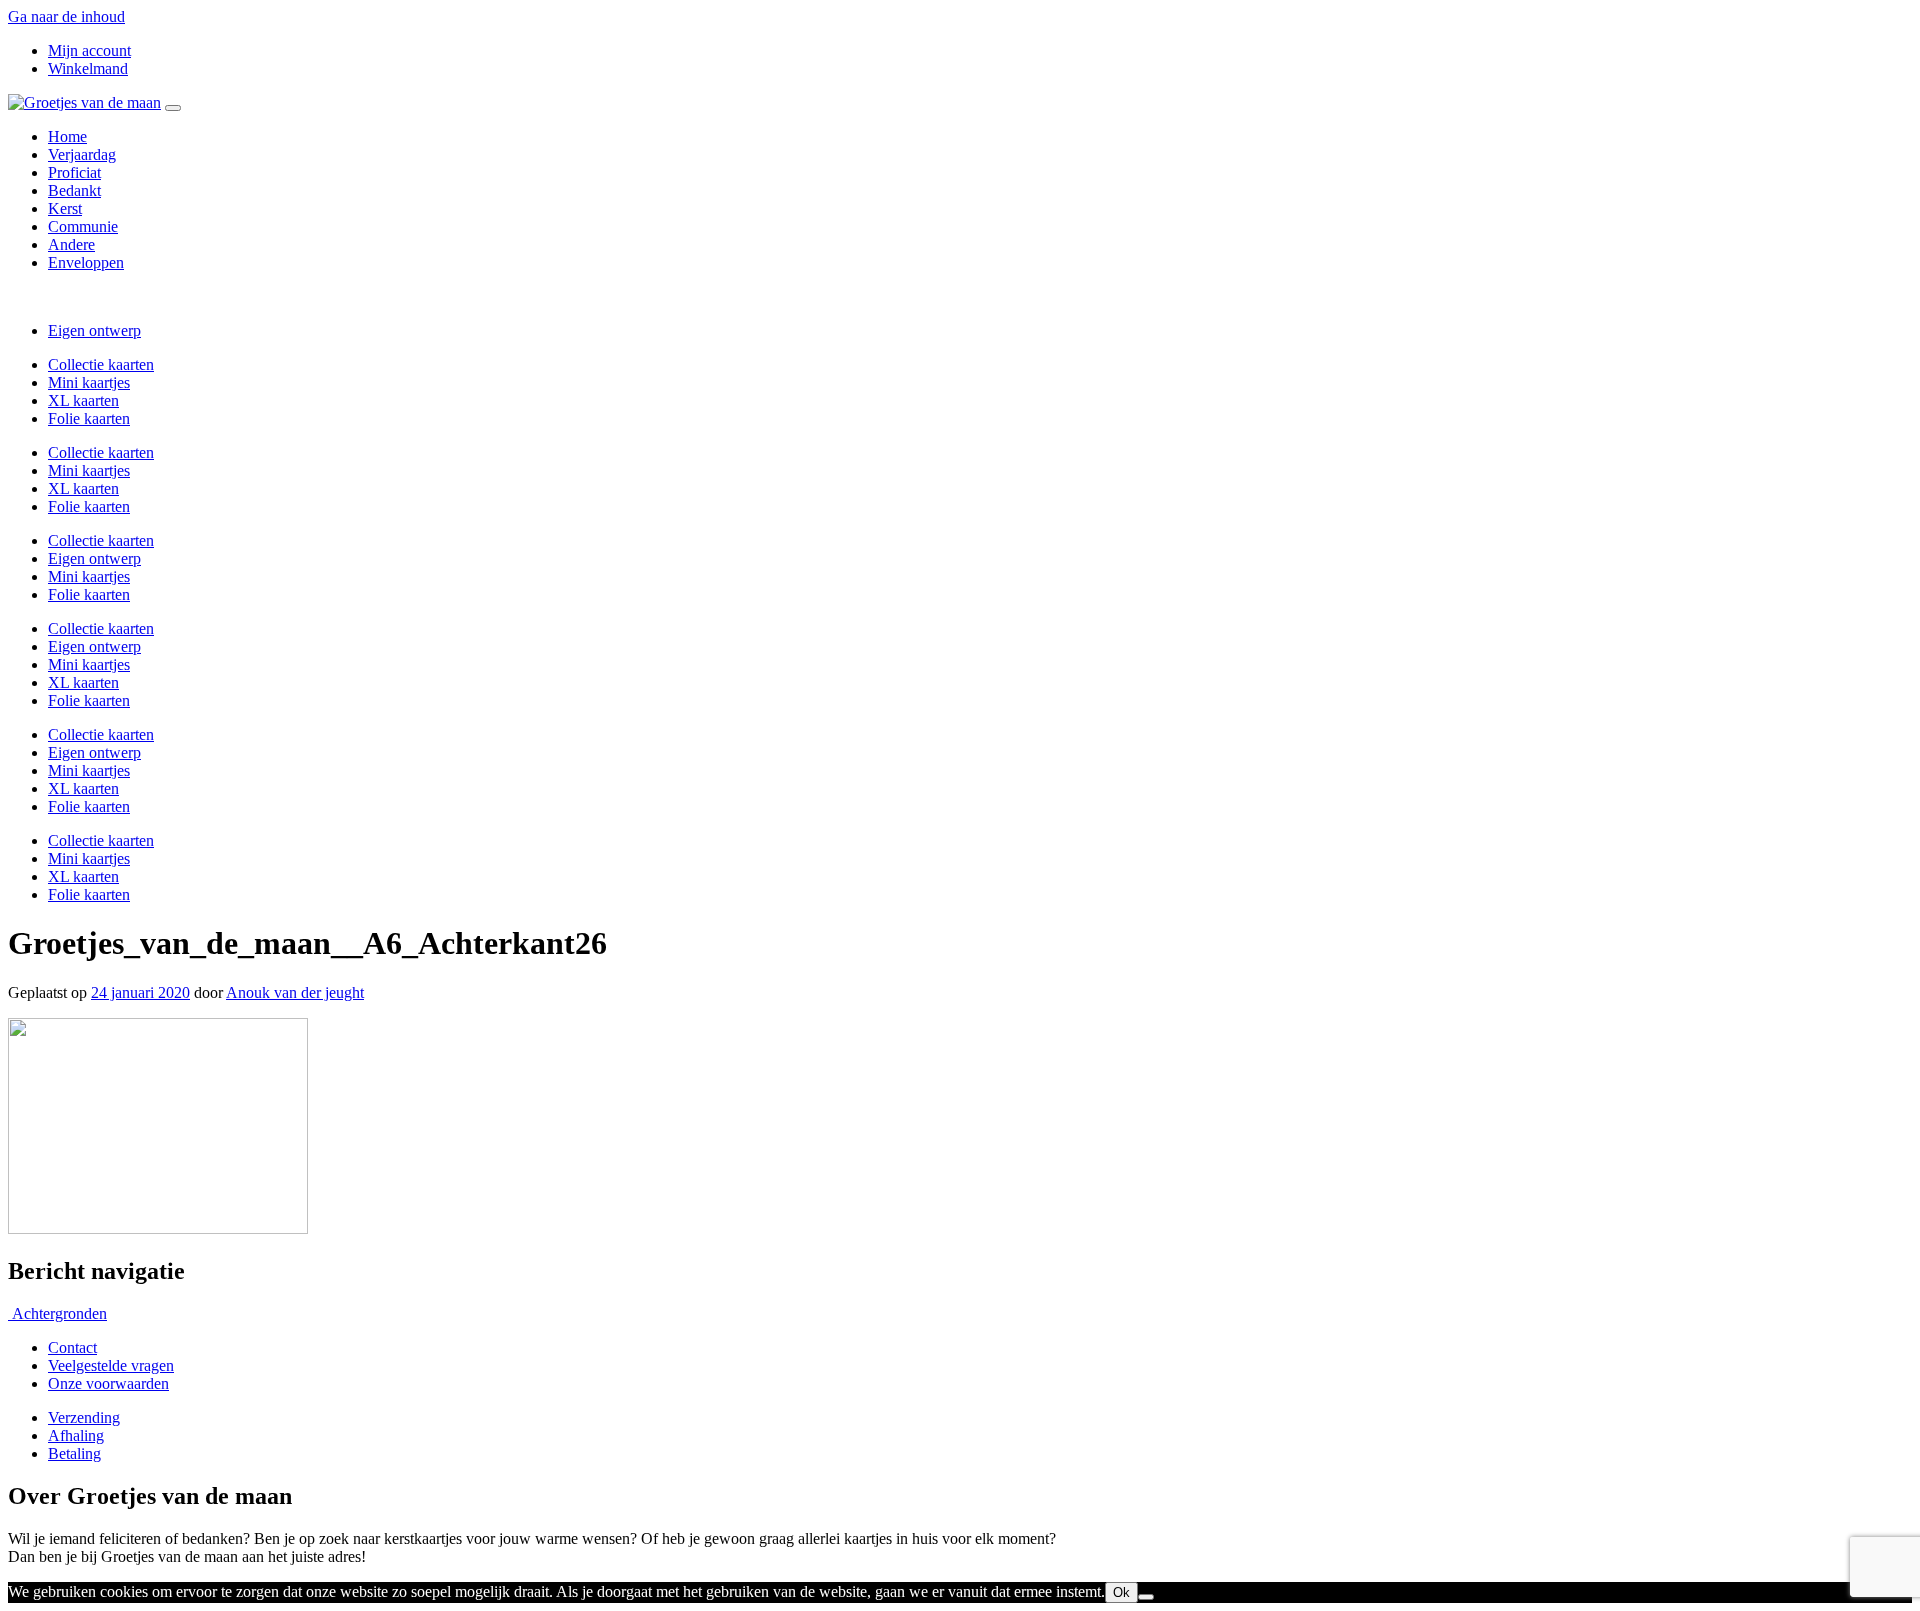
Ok (1121, 1592)
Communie (83, 226)
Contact (72, 1347)
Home (67, 136)
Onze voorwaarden (108, 1383)
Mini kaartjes (89, 382)
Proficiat (74, 172)
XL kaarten (83, 400)
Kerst (65, 208)
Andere (71, 244)
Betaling (74, 1453)
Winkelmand (88, 68)
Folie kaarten (89, 418)
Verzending (84, 1417)
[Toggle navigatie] (173, 108)
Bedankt (74, 190)
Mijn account (89, 50)
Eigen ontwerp (94, 330)
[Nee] (1146, 1597)
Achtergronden (57, 1313)
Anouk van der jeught (295, 992)
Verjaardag (82, 154)
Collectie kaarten (101, 364)
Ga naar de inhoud (66, 16)
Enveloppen (86, 262)
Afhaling (76, 1435)
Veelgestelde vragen (111, 1365)
